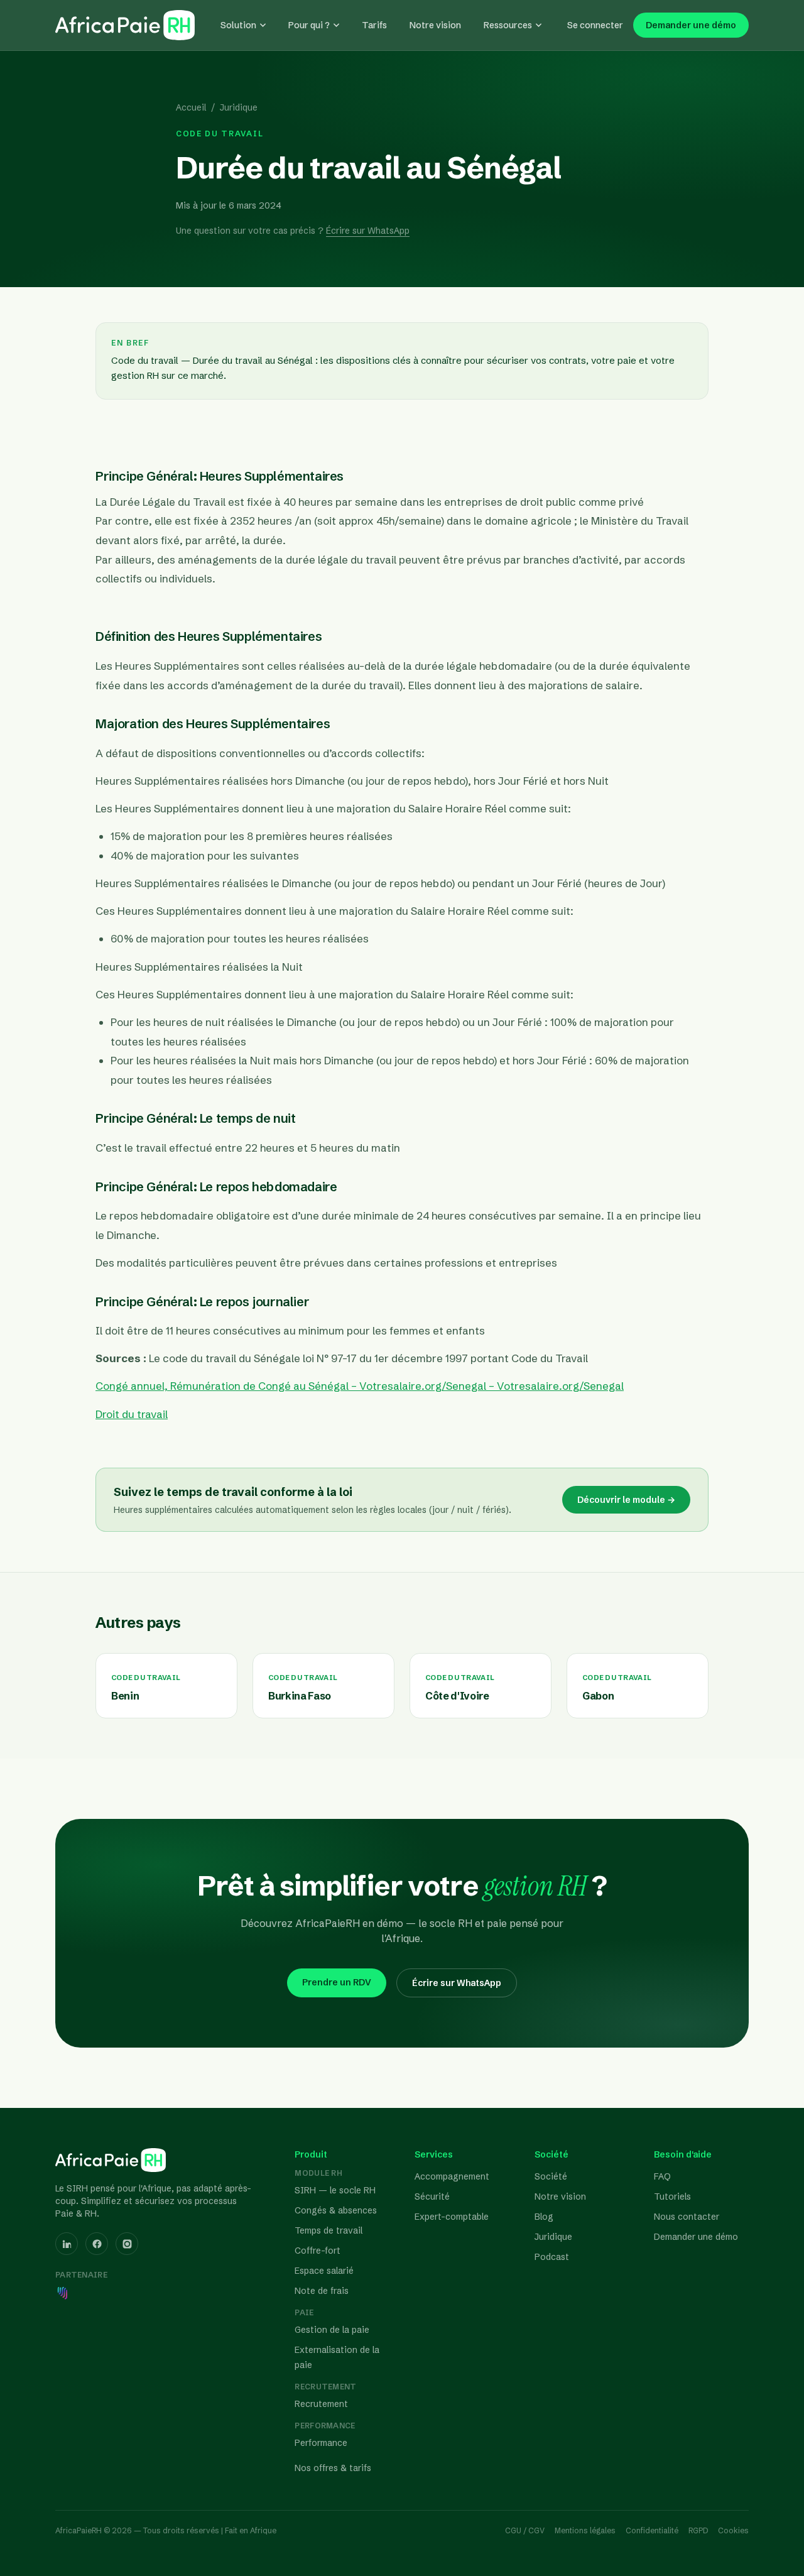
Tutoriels (672, 2197)
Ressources (508, 25)
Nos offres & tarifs (333, 2468)
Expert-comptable (452, 2217)
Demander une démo (691, 25)
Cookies (733, 2530)
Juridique (239, 107)
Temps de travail (329, 2230)
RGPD (698, 2530)
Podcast (552, 2257)
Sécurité (432, 2197)
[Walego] (63, 2293)
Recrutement (321, 2404)
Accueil (191, 107)
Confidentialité (652, 2530)
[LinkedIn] (67, 2244)
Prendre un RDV (337, 1982)
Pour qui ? (309, 25)
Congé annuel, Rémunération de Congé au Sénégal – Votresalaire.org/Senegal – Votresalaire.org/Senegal (360, 1386)
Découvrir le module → (626, 1500)
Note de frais (322, 2291)
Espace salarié (324, 2271)
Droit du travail (132, 1414)
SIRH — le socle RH (335, 2190)
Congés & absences (336, 2210)
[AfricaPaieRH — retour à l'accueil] (125, 25)
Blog (544, 2217)
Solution (238, 25)
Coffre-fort (318, 2251)
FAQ (662, 2176)
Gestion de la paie (332, 2330)
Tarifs (374, 25)
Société (551, 2176)
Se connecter (595, 25)
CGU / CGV (525, 2530)
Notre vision (435, 25)
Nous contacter (687, 2217)
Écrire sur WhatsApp (368, 231)
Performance (321, 2443)
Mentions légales (585, 2530)
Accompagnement (452, 2176)
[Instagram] (127, 2244)
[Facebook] (97, 2244)
